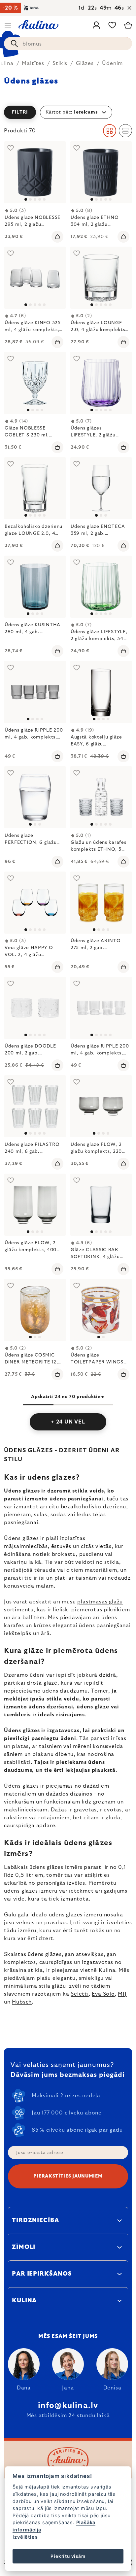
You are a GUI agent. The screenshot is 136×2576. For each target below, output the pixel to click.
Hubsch (22, 2002)
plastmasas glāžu (100, 1602)
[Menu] (8, 25)
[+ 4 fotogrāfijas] (101, 797)
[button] (68, 112)
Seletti (80, 1994)
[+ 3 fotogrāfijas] (35, 903)
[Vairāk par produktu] (101, 278)
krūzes (42, 1626)
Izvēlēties (25, 2537)
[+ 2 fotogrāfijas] (35, 1008)
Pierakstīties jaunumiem (68, 2176)
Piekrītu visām (68, 2556)
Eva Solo (103, 1994)
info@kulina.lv (68, 2406)
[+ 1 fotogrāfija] (35, 172)
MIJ (122, 1994)
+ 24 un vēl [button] (68, 1422)
